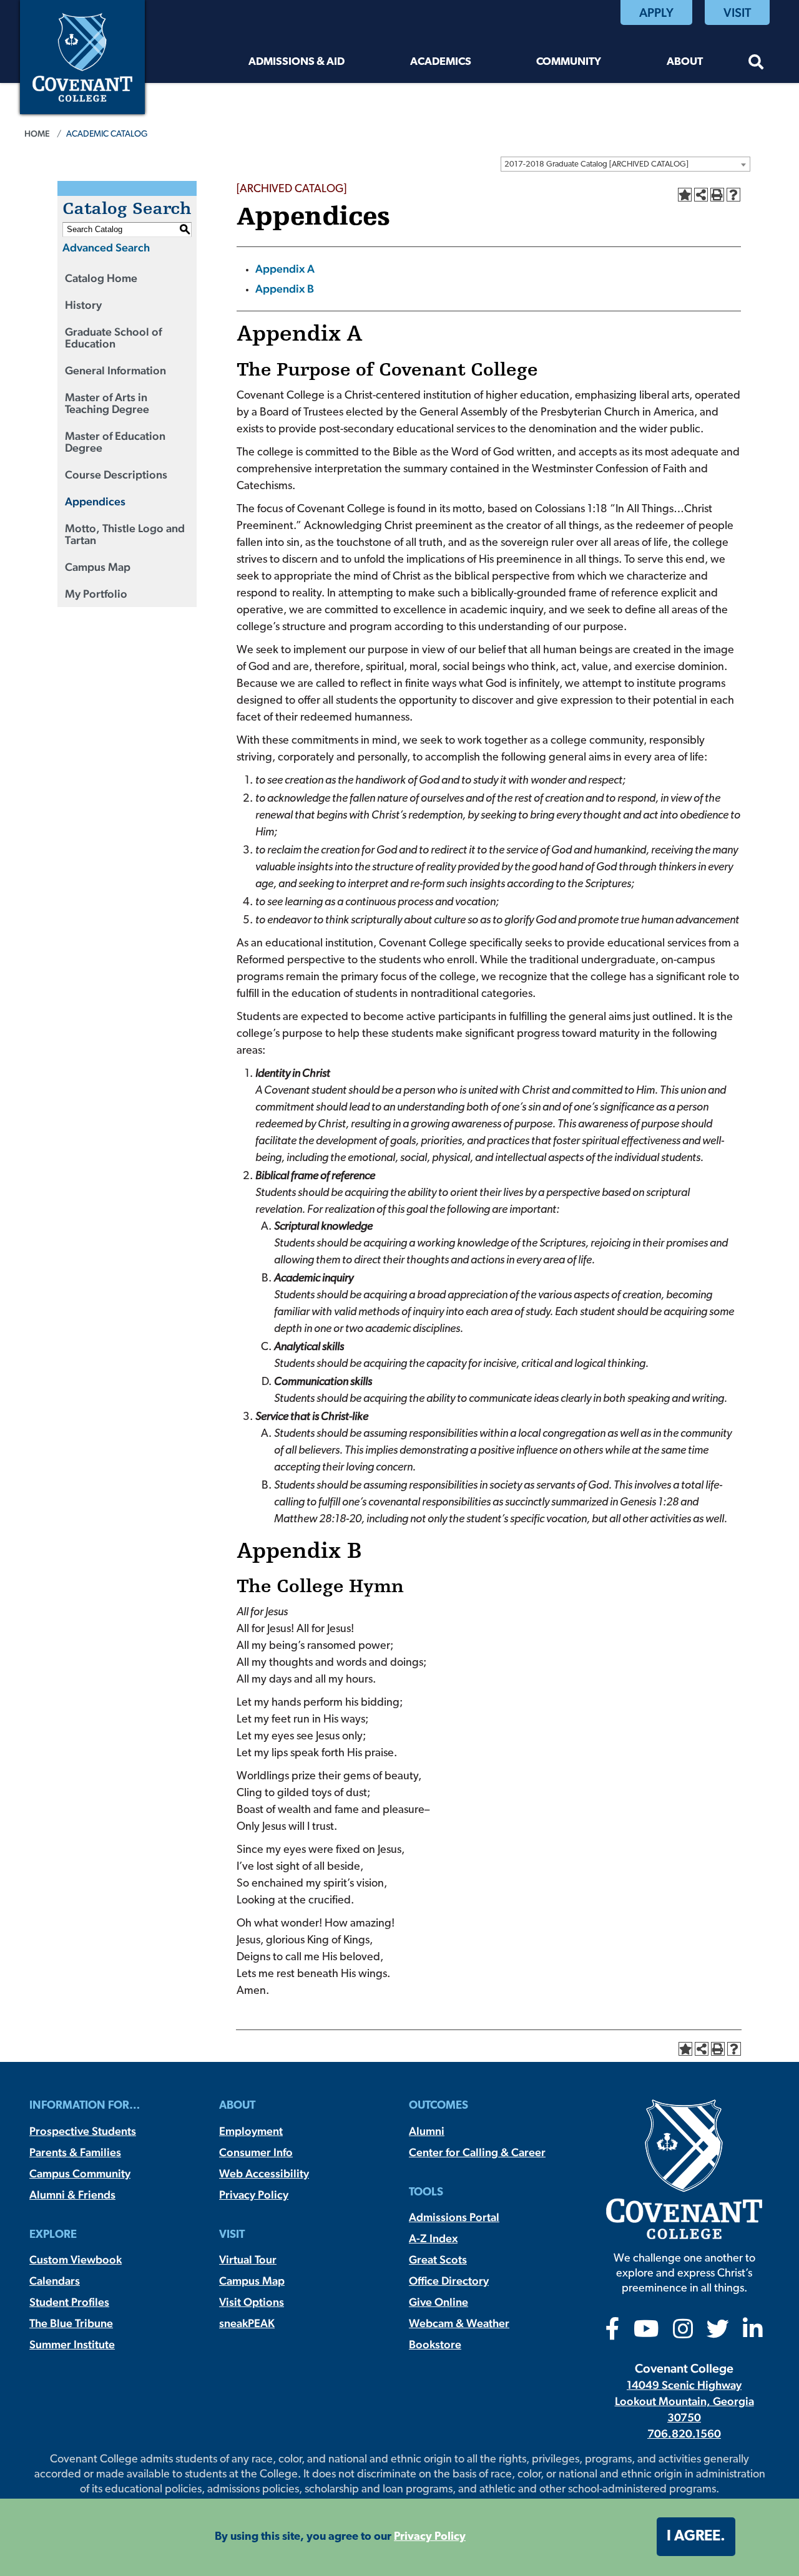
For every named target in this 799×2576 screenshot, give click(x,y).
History (83, 305)
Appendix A (285, 269)
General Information (115, 370)
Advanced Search (106, 247)
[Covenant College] (82, 56)
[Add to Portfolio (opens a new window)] (685, 195)
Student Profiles (69, 2302)
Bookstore (435, 2344)
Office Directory (449, 2281)
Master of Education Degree (115, 442)
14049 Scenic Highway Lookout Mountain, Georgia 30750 (684, 2401)
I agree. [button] (696, 2537)
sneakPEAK (247, 2323)
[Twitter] (718, 2333)
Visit (737, 12)
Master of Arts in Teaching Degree (107, 403)
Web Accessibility (264, 2173)
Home (37, 134)
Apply (656, 12)
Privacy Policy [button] (430, 2537)
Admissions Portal (454, 2217)
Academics (441, 62)
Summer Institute (72, 2344)
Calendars (55, 2281)
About (685, 62)
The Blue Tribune (71, 2323)
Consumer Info (256, 2152)
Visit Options (252, 2302)
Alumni (427, 2131)
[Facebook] (613, 2333)
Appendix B (285, 289)
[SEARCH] (756, 64)
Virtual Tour (248, 2259)
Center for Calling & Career (477, 2152)
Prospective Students (83, 2131)
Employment (251, 2131)
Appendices (95, 501)
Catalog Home (101, 278)
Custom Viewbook (76, 2259)
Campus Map (98, 567)
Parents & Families (75, 2152)
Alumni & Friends (72, 2194)
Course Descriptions (116, 474)
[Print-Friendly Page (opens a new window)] (717, 195)
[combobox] (625, 164)
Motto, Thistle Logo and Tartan (125, 534)
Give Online (439, 2302)
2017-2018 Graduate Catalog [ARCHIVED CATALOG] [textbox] (596, 164)
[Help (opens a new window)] (733, 195)
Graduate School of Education (113, 338)
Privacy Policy (254, 2194)
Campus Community (80, 2173)
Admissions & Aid (297, 62)
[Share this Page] (701, 195)
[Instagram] (683, 2333)
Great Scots (438, 2259)
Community (569, 62)
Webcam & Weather (459, 2323)
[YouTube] (646, 2333)
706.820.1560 (684, 2433)
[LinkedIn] (753, 2333)
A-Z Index (433, 2238)
